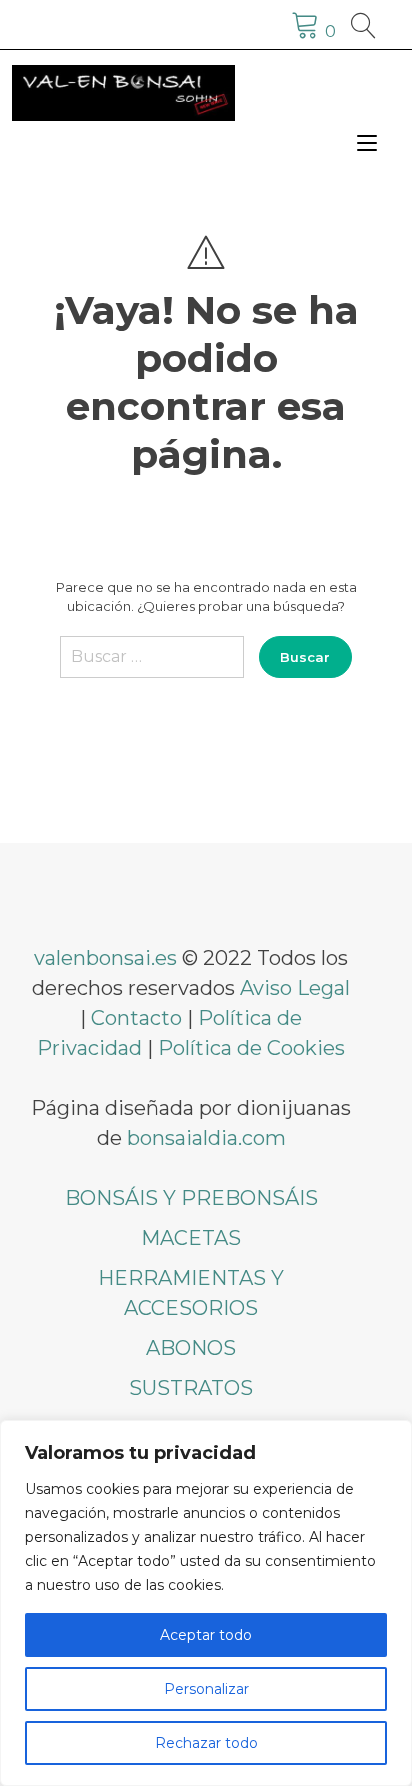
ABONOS (191, 1348)
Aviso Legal (295, 988)
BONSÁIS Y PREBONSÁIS (191, 1198)
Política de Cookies (251, 1048)
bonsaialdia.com (206, 1138)
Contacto (136, 1018)
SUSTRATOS (191, 1388)
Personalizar (206, 1689)
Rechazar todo (206, 1743)
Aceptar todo (206, 1635)
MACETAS (191, 1238)
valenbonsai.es (105, 958)
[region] (206, 1603)
